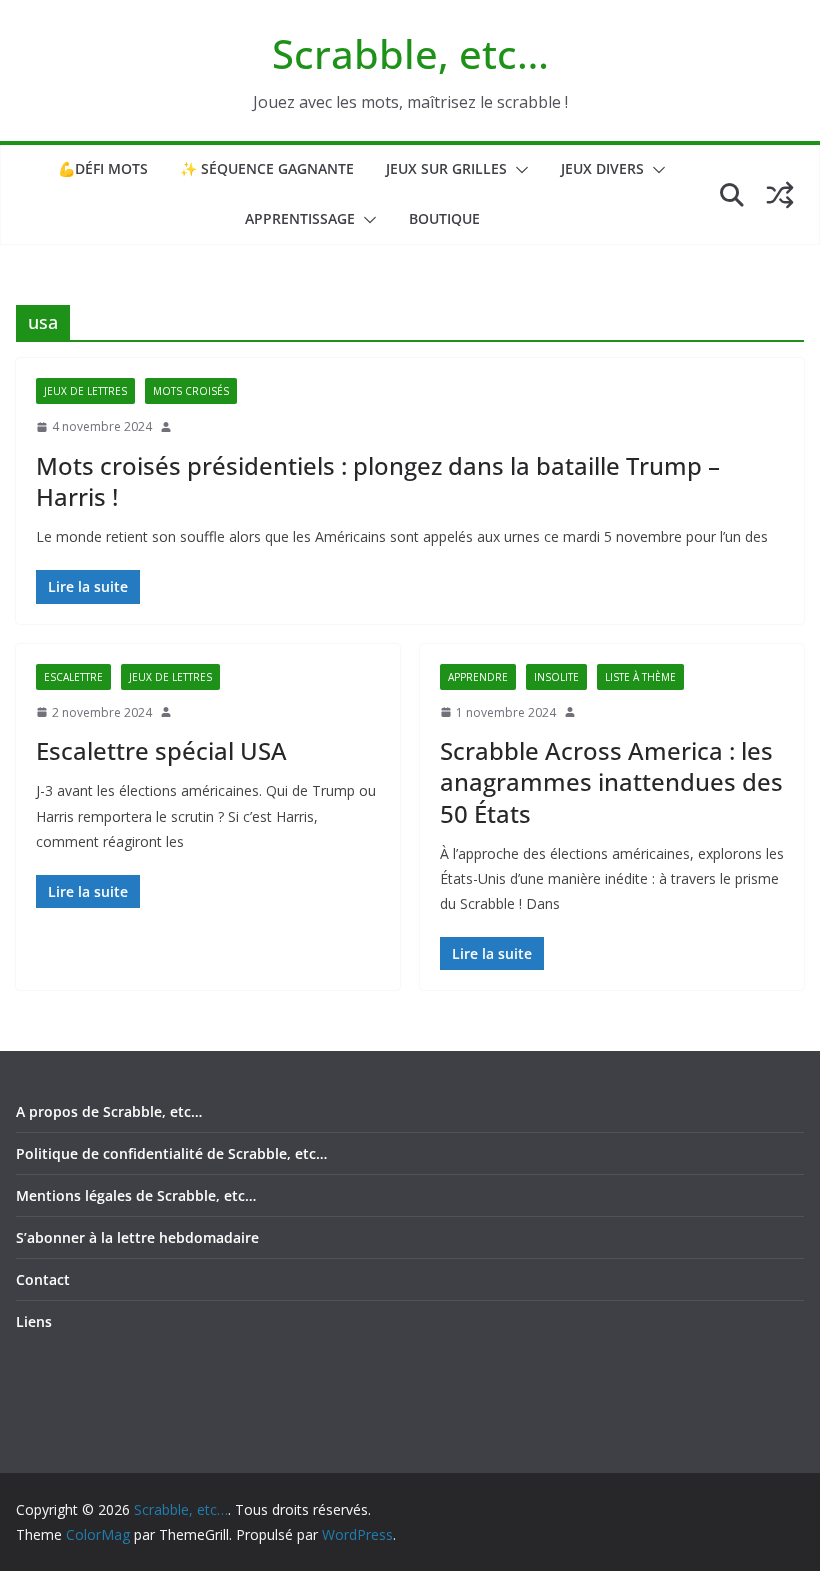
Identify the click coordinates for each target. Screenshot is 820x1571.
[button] (518, 170)
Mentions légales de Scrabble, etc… (136, 1195)
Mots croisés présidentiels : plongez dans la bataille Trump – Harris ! (378, 481)
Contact (43, 1279)
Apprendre (478, 677)
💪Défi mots (103, 168)
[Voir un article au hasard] (780, 195)
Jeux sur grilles (446, 168)
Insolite (556, 677)
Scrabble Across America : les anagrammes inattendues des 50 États (611, 781)
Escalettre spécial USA (161, 750)
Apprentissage (300, 218)
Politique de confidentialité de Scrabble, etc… (171, 1153)
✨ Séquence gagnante (267, 168)
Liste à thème (640, 677)
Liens (34, 1321)
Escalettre (73, 677)
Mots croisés (191, 391)
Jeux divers (602, 168)
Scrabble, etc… (410, 53)
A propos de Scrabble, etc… (109, 1111)
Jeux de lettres (85, 391)
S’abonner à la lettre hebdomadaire (137, 1237)
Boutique (444, 218)
